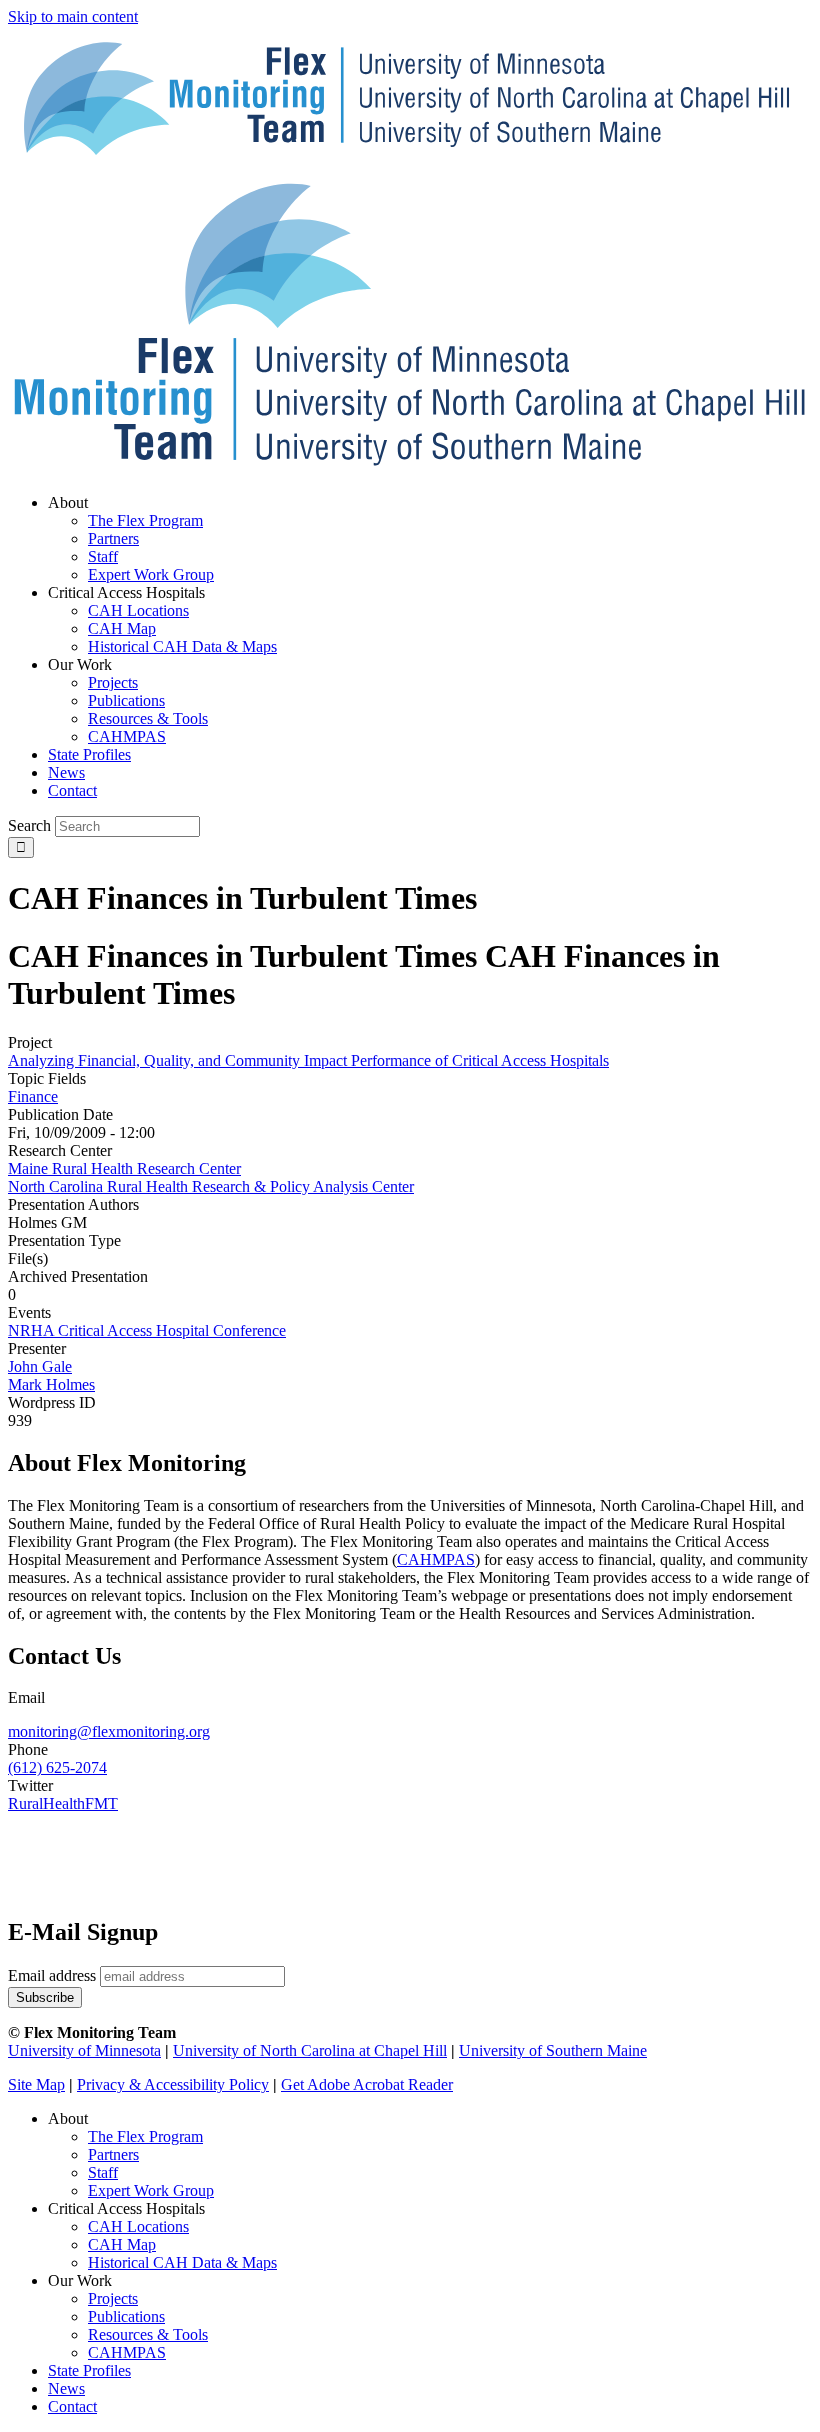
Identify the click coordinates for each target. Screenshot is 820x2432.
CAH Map (122, 2244)
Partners (113, 2154)
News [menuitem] (66, 772)
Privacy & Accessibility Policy (173, 2084)
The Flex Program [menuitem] (145, 520)
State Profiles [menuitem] (89, 754)
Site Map (36, 2084)
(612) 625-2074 (57, 1767)
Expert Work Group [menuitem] (151, 574)
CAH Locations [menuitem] (138, 610)
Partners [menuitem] (113, 538)
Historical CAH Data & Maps (182, 2262)
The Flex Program (145, 2136)
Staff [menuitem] (103, 556)
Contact (72, 2406)
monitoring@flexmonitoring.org (109, 1731)
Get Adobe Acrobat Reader (367, 2084)
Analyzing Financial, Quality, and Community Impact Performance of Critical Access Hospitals (308, 1060)
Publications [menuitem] (126, 700)
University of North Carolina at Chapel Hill (310, 2050)
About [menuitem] (68, 502)
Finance (33, 1096)
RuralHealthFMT (63, 1803)
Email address (52, 1975)
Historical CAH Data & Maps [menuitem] (182, 646)
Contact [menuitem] (72, 790)
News (66, 2388)
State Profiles (89, 2370)
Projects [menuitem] (113, 682)
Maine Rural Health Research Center (124, 1168)
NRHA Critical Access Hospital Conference (147, 1330)
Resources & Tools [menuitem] (148, 718)
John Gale (40, 1366)
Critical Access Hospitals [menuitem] (126, 592)
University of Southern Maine (553, 2050)
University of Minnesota (84, 2050)
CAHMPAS (127, 2352)
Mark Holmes (51, 1384)
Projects (113, 2298)
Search (29, 825)
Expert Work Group (151, 2190)
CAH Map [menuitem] (122, 628)
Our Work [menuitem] (80, 664)
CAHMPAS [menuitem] (127, 736)
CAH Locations (138, 2226)
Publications (126, 2316)
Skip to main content (73, 16)
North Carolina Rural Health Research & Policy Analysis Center (211, 1186)
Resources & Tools (148, 2334)
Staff (103, 2172)
